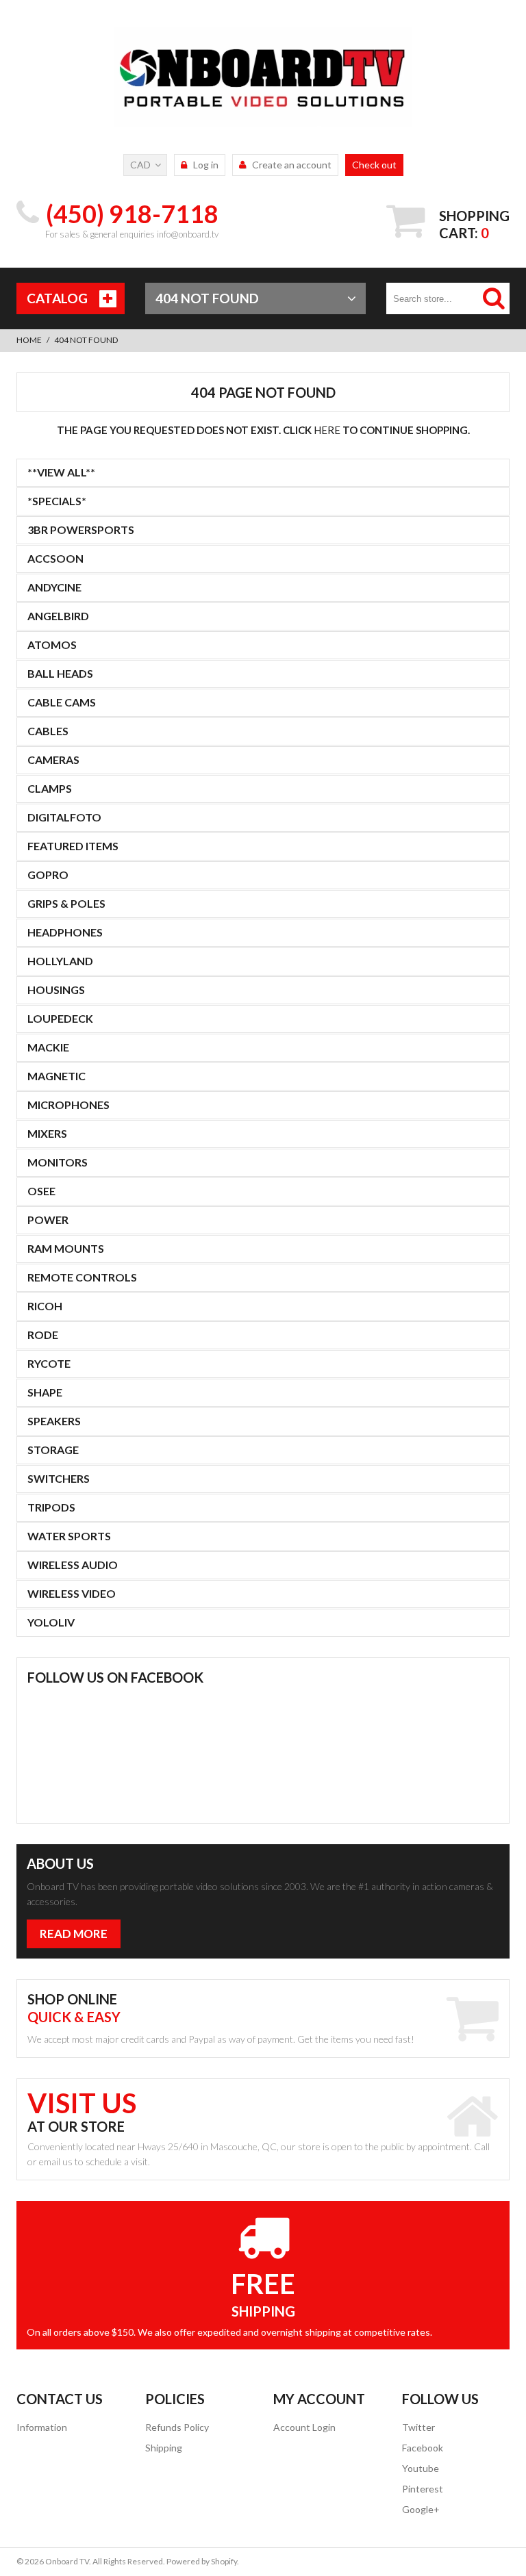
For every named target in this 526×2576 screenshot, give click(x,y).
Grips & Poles (66, 903)
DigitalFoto (64, 817)
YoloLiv (51, 1622)
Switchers (59, 1478)
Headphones (65, 932)
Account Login (304, 2427)
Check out (374, 165)
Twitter (418, 2427)
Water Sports (69, 1536)
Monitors (58, 1162)
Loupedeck (60, 1018)
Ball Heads (60, 673)
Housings (56, 990)
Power (48, 1220)
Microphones (68, 1105)
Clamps (50, 788)
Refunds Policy (177, 2427)
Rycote (49, 1363)
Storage (53, 1450)
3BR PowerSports (81, 530)
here (327, 430)
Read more (74, 1934)
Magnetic (57, 1076)
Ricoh (45, 1306)
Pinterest (423, 2489)
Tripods (51, 1507)
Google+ (421, 2509)
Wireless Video (72, 1593)
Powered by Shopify (202, 2561)
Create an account (292, 165)
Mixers (47, 1133)
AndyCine (54, 587)
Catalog (57, 298)
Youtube (421, 2468)
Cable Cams (62, 702)
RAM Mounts (66, 1248)
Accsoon (55, 558)
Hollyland (60, 961)
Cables (48, 731)
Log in (206, 165)
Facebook (423, 2448)
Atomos (52, 645)
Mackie (48, 1047)
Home (29, 340)
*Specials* (57, 501)
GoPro (48, 875)
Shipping (164, 2448)
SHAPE (45, 1392)
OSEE (41, 1191)
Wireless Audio (73, 1565)
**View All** (61, 472)
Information (42, 2427)
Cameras (53, 760)
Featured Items (73, 846)
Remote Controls (82, 1277)
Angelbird (58, 616)
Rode (43, 1335)
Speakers (54, 1421)
